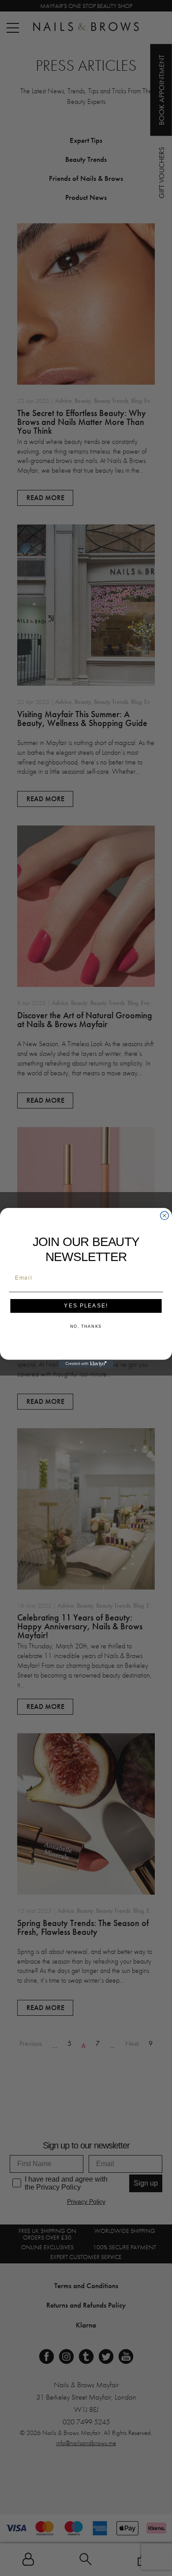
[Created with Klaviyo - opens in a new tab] (86, 1364)
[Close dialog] (164, 1216)
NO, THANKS (86, 1327)
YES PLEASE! (86, 1306)
